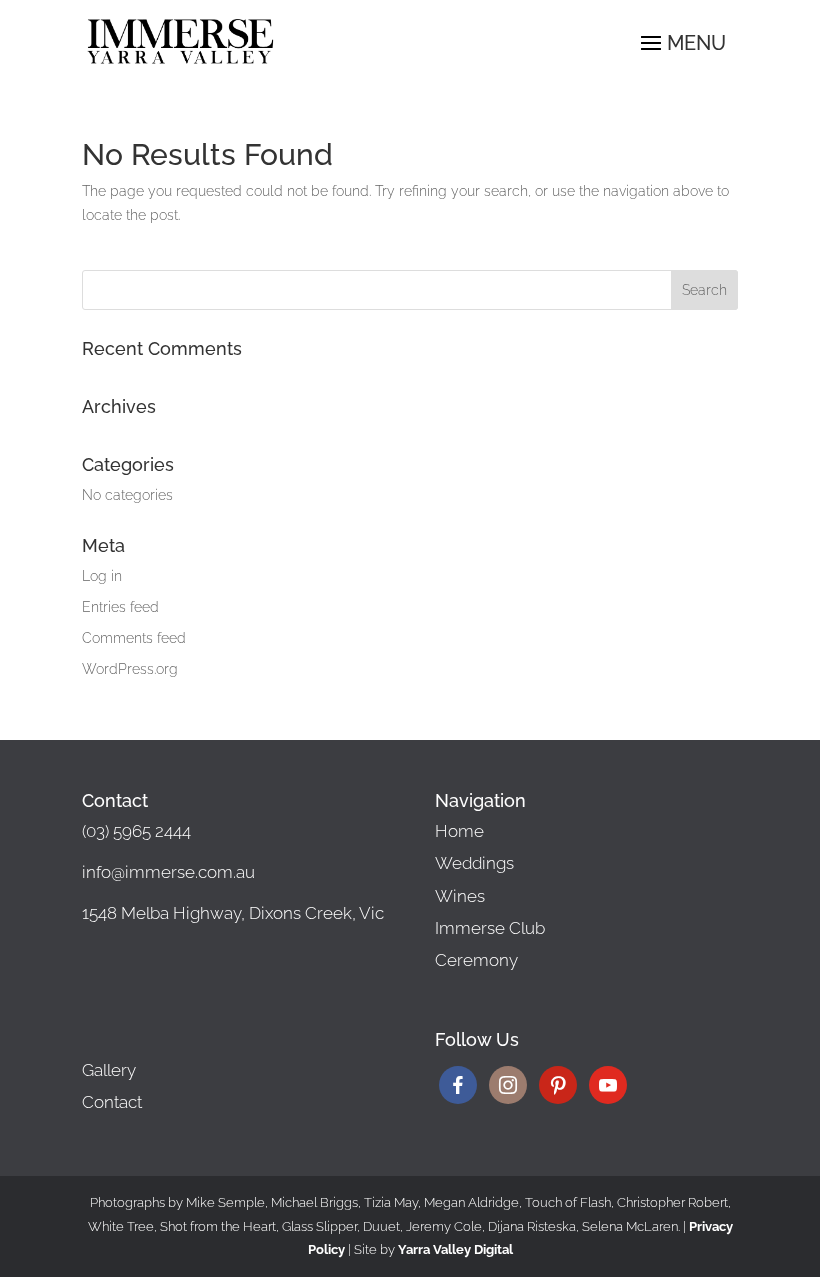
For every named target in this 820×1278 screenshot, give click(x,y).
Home (459, 831)
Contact (112, 1102)
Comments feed (134, 638)
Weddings (474, 863)
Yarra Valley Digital (455, 1249)
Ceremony (476, 960)
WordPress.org (130, 669)
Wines (460, 896)
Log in (102, 576)
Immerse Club (490, 928)
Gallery (109, 1070)
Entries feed (120, 607)
